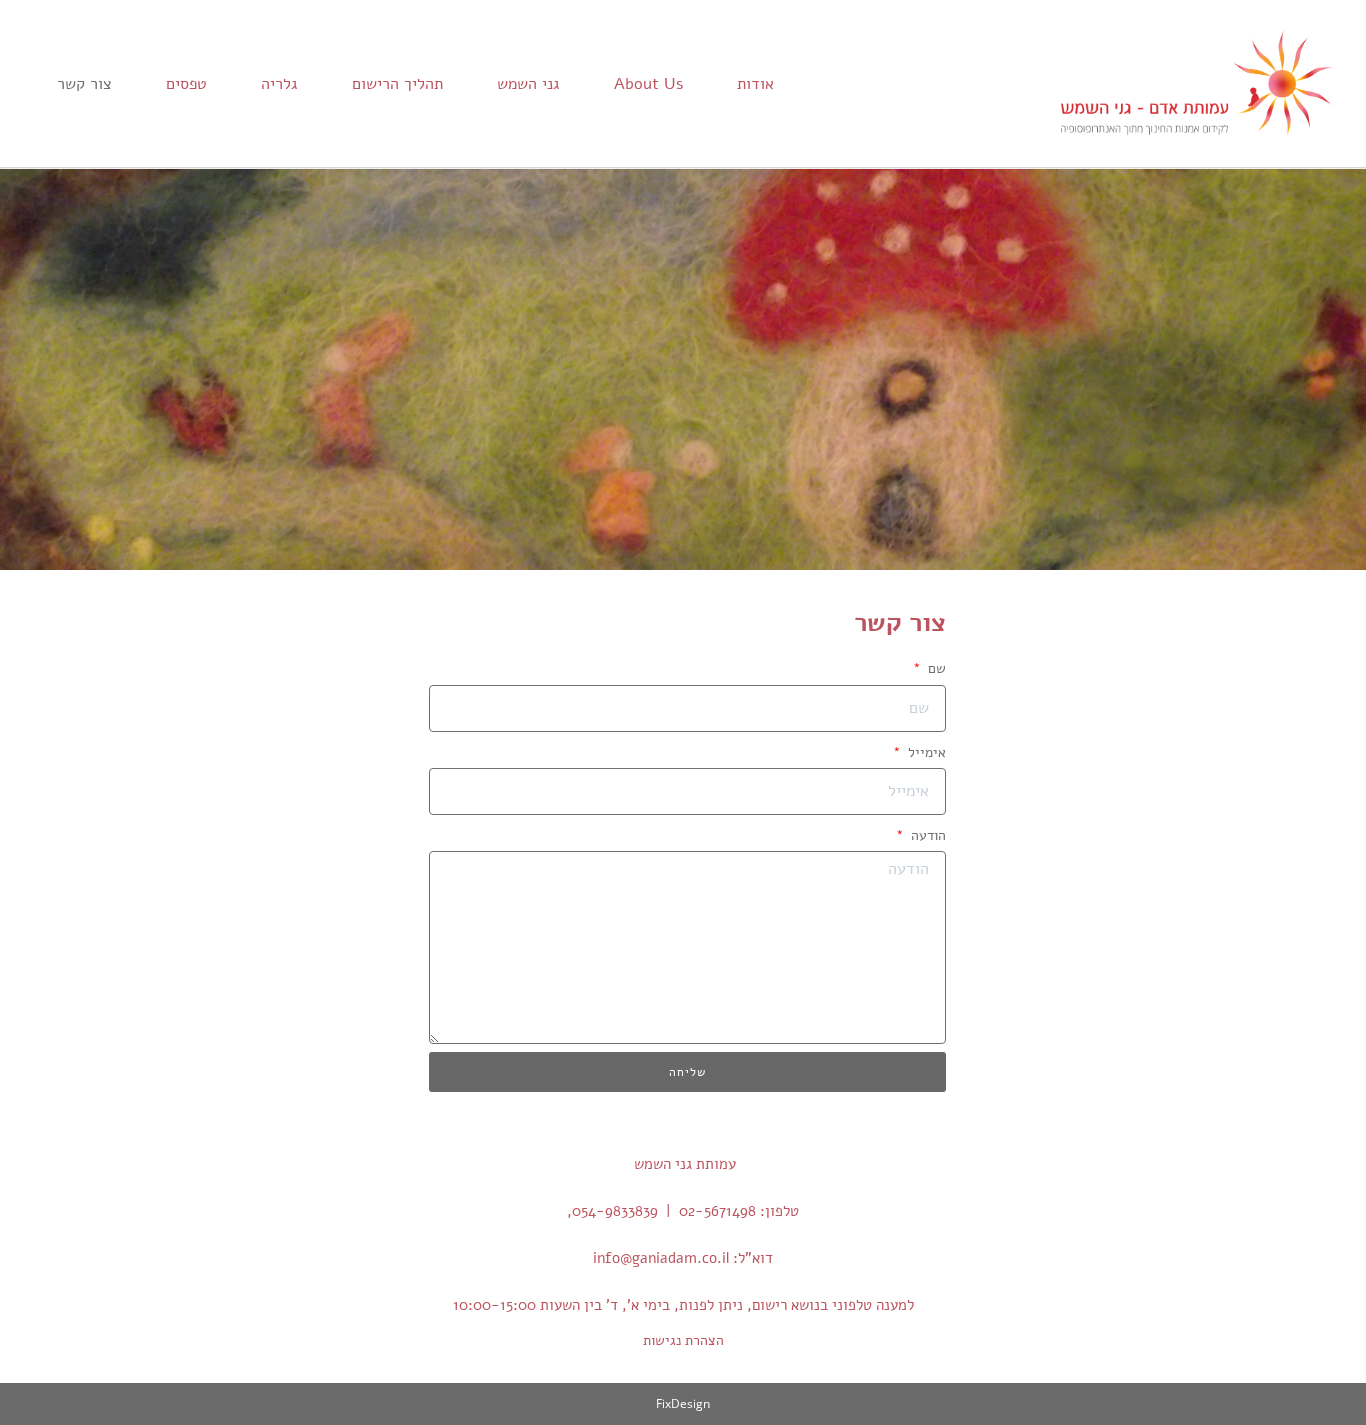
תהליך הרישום (397, 84)
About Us (648, 84)
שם (935, 668)
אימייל (925, 752)
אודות (755, 84)
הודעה (926, 835)
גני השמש (528, 84)
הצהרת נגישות (683, 1340)
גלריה (279, 84)
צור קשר (84, 84)
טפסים (186, 84)
